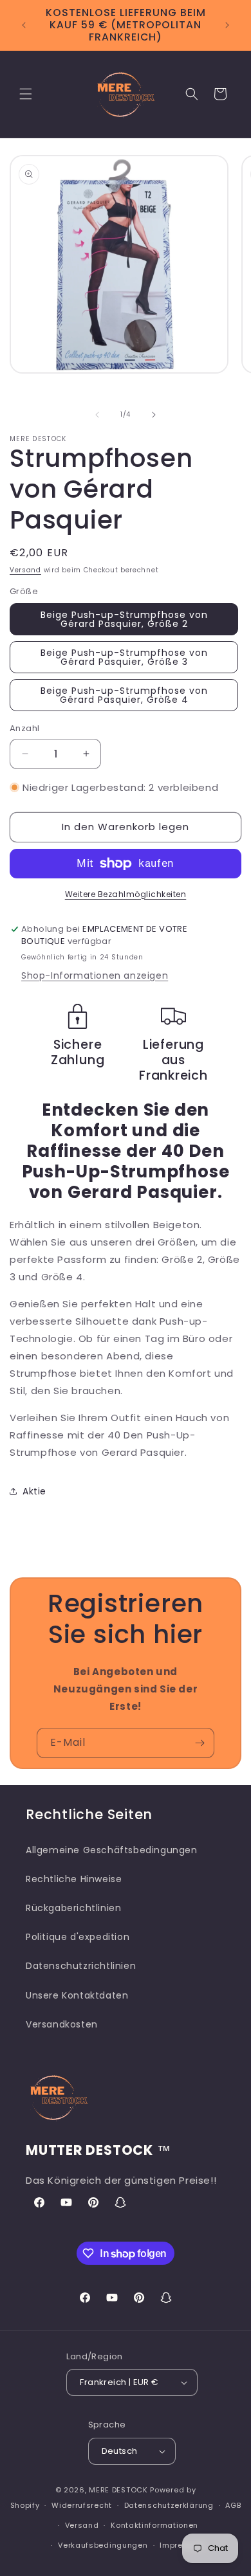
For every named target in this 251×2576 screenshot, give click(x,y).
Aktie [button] (34, 1491)
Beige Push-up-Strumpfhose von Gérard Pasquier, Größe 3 (124, 657)
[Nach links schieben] (97, 415)
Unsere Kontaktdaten (77, 1995)
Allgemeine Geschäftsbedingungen (112, 1850)
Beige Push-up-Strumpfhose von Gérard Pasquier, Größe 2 (124, 619)
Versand (25, 570)
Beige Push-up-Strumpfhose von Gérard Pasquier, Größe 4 (124, 695)
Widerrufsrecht (82, 2505)
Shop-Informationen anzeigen (95, 975)
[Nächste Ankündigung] (227, 25)
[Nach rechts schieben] (154, 415)
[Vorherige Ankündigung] (24, 25)
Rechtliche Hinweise (74, 1879)
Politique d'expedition (78, 1937)
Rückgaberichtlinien (73, 1908)
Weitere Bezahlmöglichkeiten (126, 894)
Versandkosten (62, 2024)
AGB (233, 2505)
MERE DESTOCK (118, 2490)
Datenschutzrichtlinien (81, 1966)
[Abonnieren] (200, 1743)
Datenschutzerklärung (169, 2505)
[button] (26, 94)
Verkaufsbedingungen (103, 2545)
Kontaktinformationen (154, 2525)
